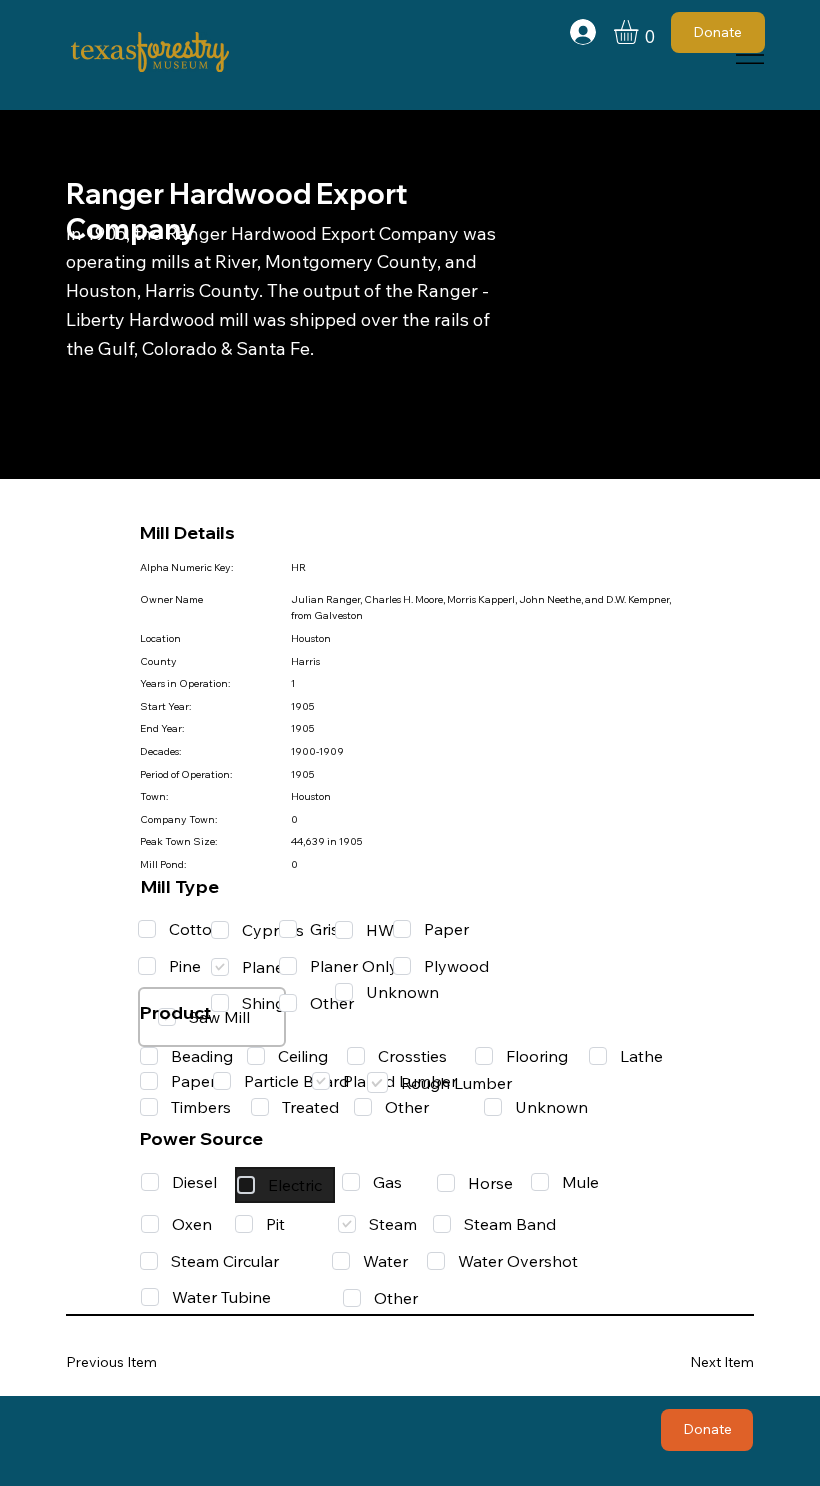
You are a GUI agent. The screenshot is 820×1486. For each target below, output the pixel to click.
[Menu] (750, 55)
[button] (640, 32)
